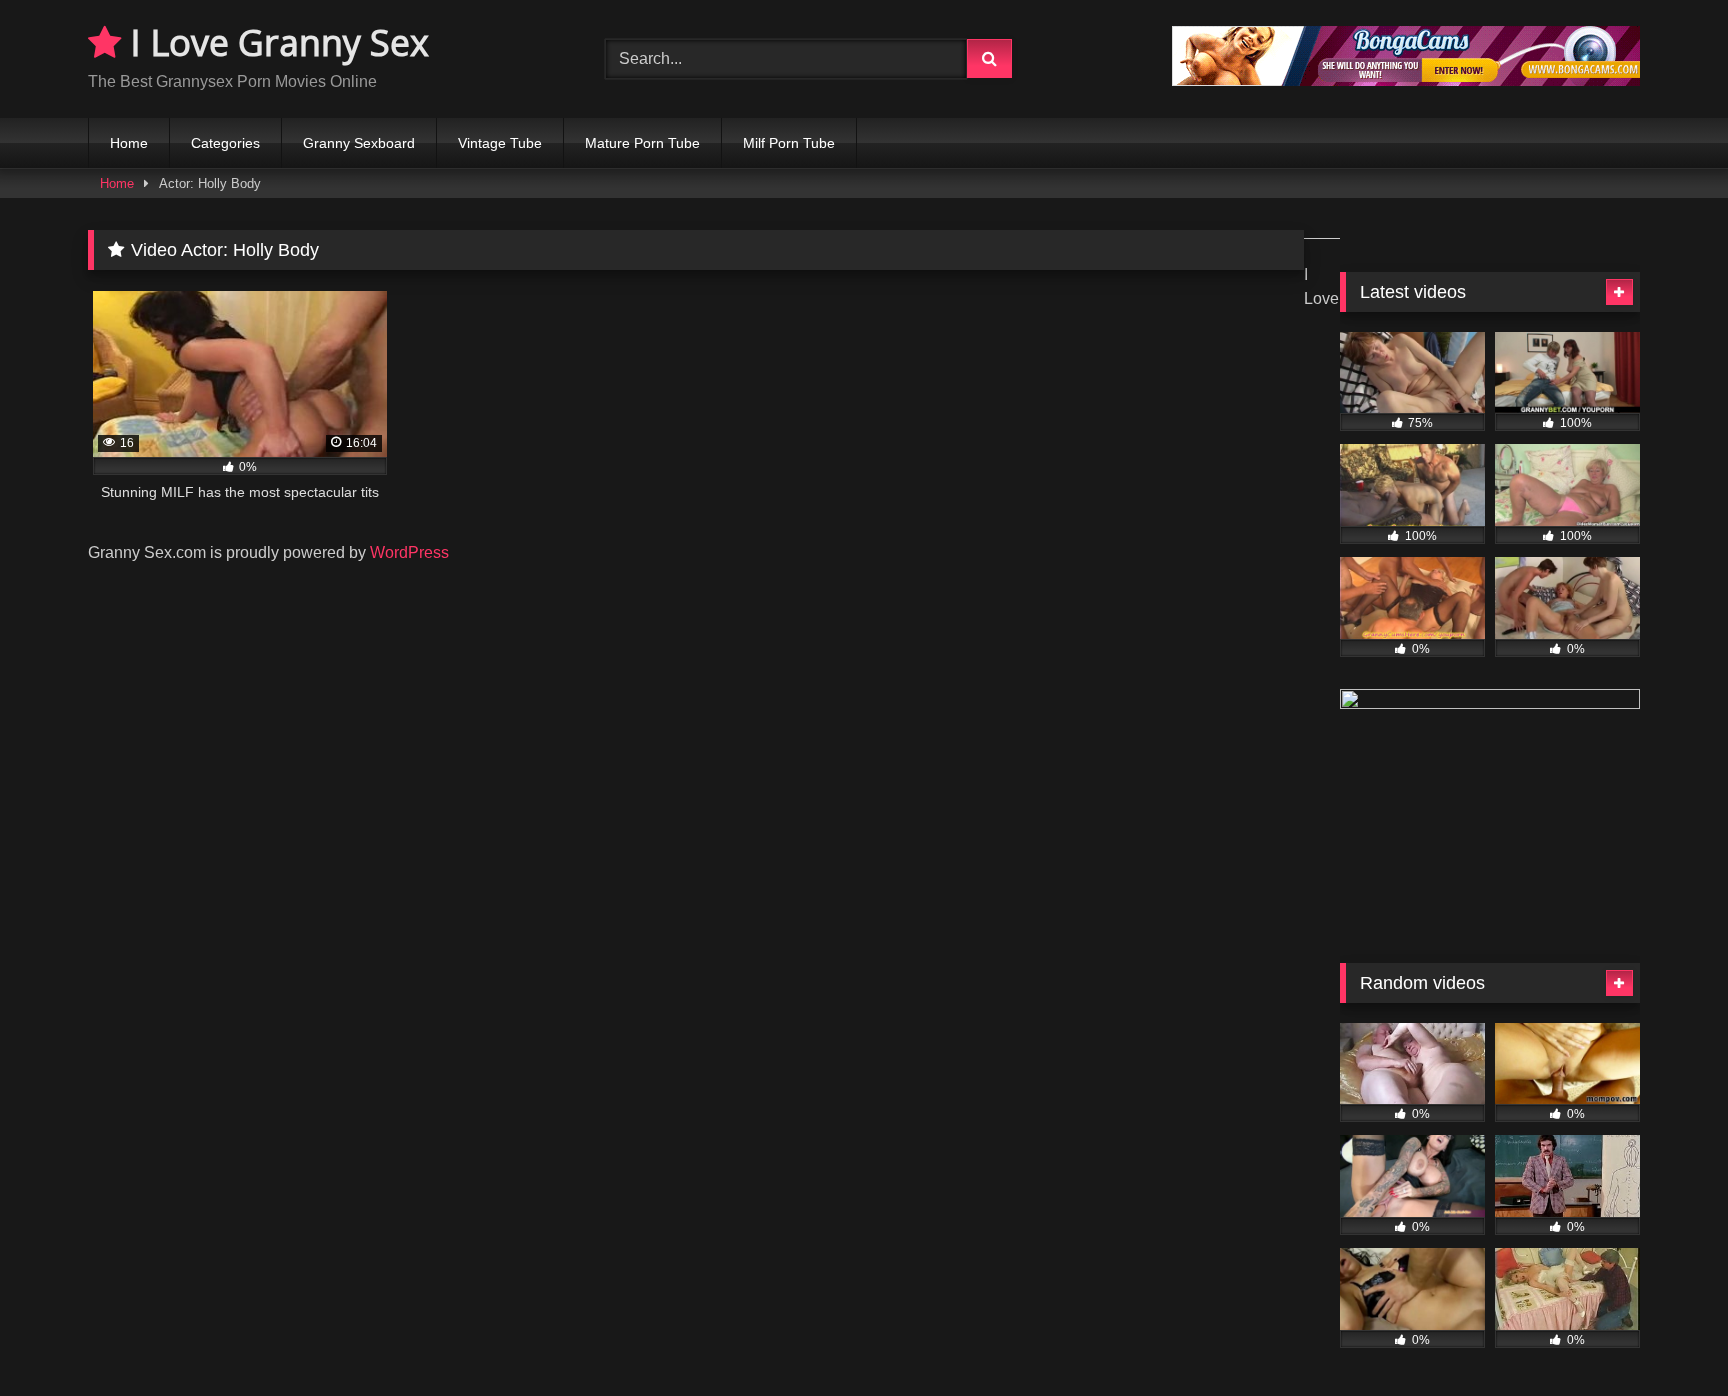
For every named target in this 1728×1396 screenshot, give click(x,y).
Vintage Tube (500, 143)
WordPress (409, 552)
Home (129, 143)
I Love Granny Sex (275, 42)
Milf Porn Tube (789, 143)
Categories (225, 143)
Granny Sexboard (359, 143)
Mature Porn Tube (642, 143)
